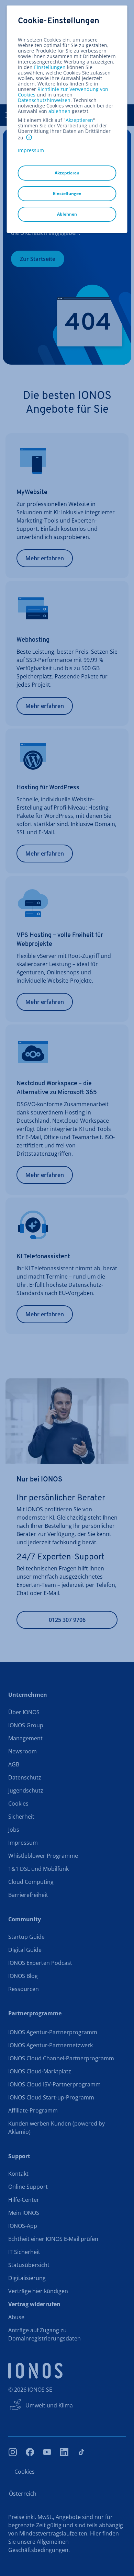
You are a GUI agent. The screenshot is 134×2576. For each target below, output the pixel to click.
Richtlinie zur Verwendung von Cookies (63, 92)
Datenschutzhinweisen (44, 100)
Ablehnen (67, 214)
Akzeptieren (79, 120)
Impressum (31, 150)
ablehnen (59, 111)
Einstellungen (50, 67)
